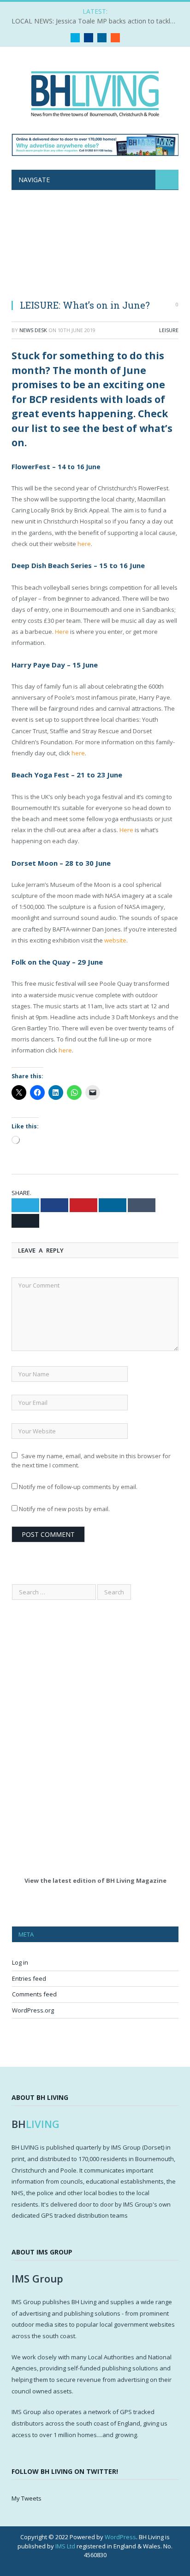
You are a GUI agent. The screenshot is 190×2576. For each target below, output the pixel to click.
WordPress (120, 2537)
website (115, 940)
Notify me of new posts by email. (64, 1509)
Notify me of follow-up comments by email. (78, 1487)
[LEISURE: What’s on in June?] (95, 250)
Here (62, 632)
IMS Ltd (65, 2546)
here (84, 544)
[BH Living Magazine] (95, 92)
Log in (20, 1962)
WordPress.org (33, 2010)
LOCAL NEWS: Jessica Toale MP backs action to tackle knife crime (97, 21)
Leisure (169, 330)
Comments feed (34, 1994)
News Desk (33, 330)
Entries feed (29, 1978)
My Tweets (27, 2498)
